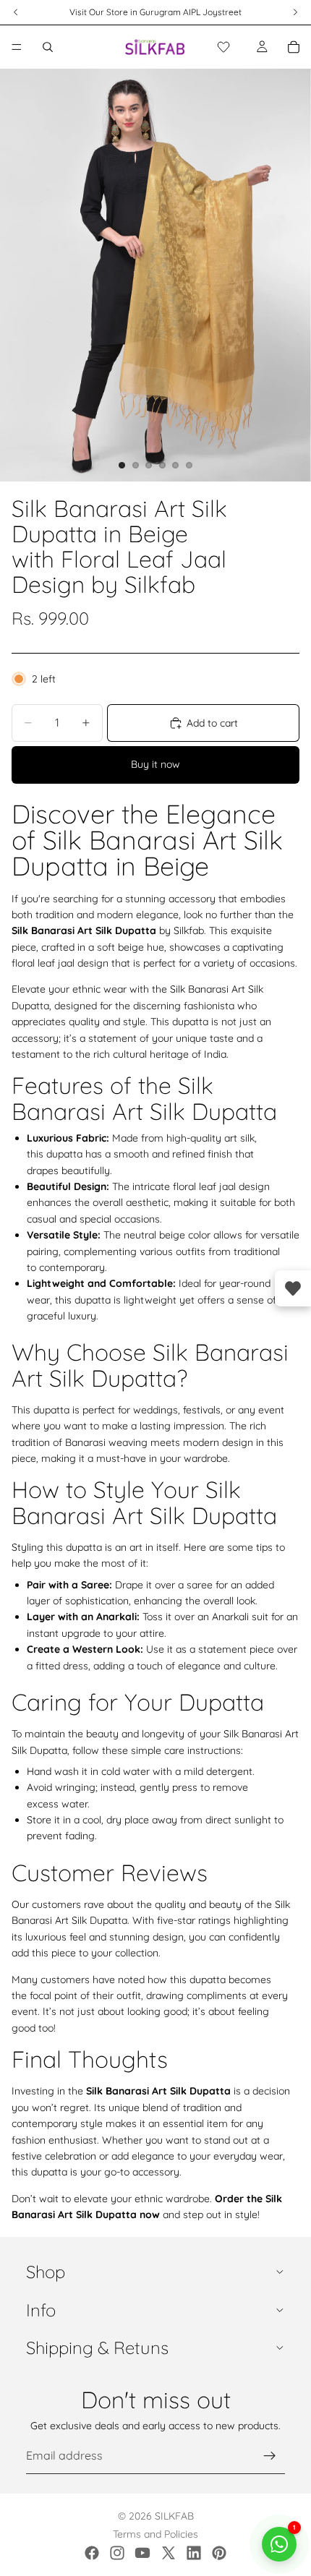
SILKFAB (174, 2516)
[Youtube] (142, 2553)
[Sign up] (270, 2456)
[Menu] (17, 47)
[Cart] (294, 47)
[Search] (48, 47)
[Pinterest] (219, 2553)
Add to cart (212, 723)
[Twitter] (169, 2553)
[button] (223, 47)
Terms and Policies (155, 2534)
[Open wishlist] (293, 1288)
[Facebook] (92, 2553)
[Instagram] (117, 2553)
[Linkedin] (194, 2553)
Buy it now (155, 764)
